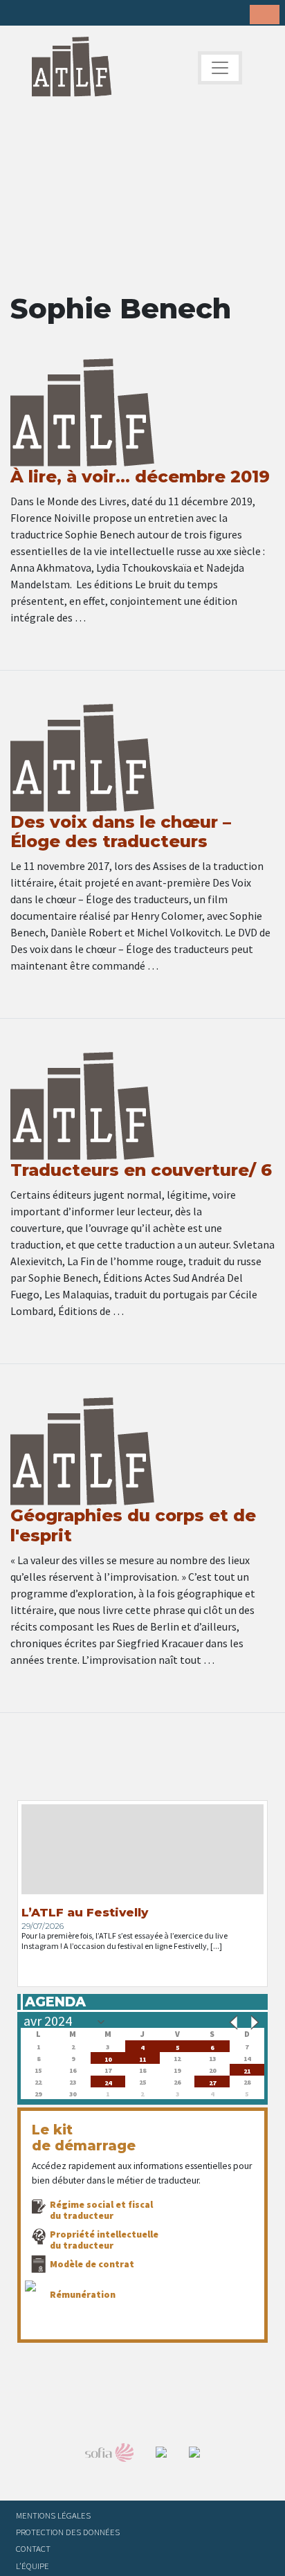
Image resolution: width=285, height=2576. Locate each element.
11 (142, 2058)
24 (108, 2081)
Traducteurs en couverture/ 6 (141, 1170)
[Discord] (128, 14)
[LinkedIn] (64, 14)
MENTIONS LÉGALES (53, 2515)
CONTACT (33, 2548)
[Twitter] (42, 14)
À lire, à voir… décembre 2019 (140, 477)
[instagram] (85, 14)
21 (247, 2070)
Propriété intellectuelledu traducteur (104, 2240)
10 (108, 2058)
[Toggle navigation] (220, 68)
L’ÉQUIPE (33, 2566)
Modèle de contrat (92, 2264)
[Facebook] (21, 14)
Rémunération (83, 2294)
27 (212, 2081)
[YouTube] (107, 14)
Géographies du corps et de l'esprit (133, 1525)
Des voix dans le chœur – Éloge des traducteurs (121, 832)
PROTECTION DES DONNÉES (68, 2532)
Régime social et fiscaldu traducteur (101, 2210)
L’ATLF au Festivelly (85, 1912)
